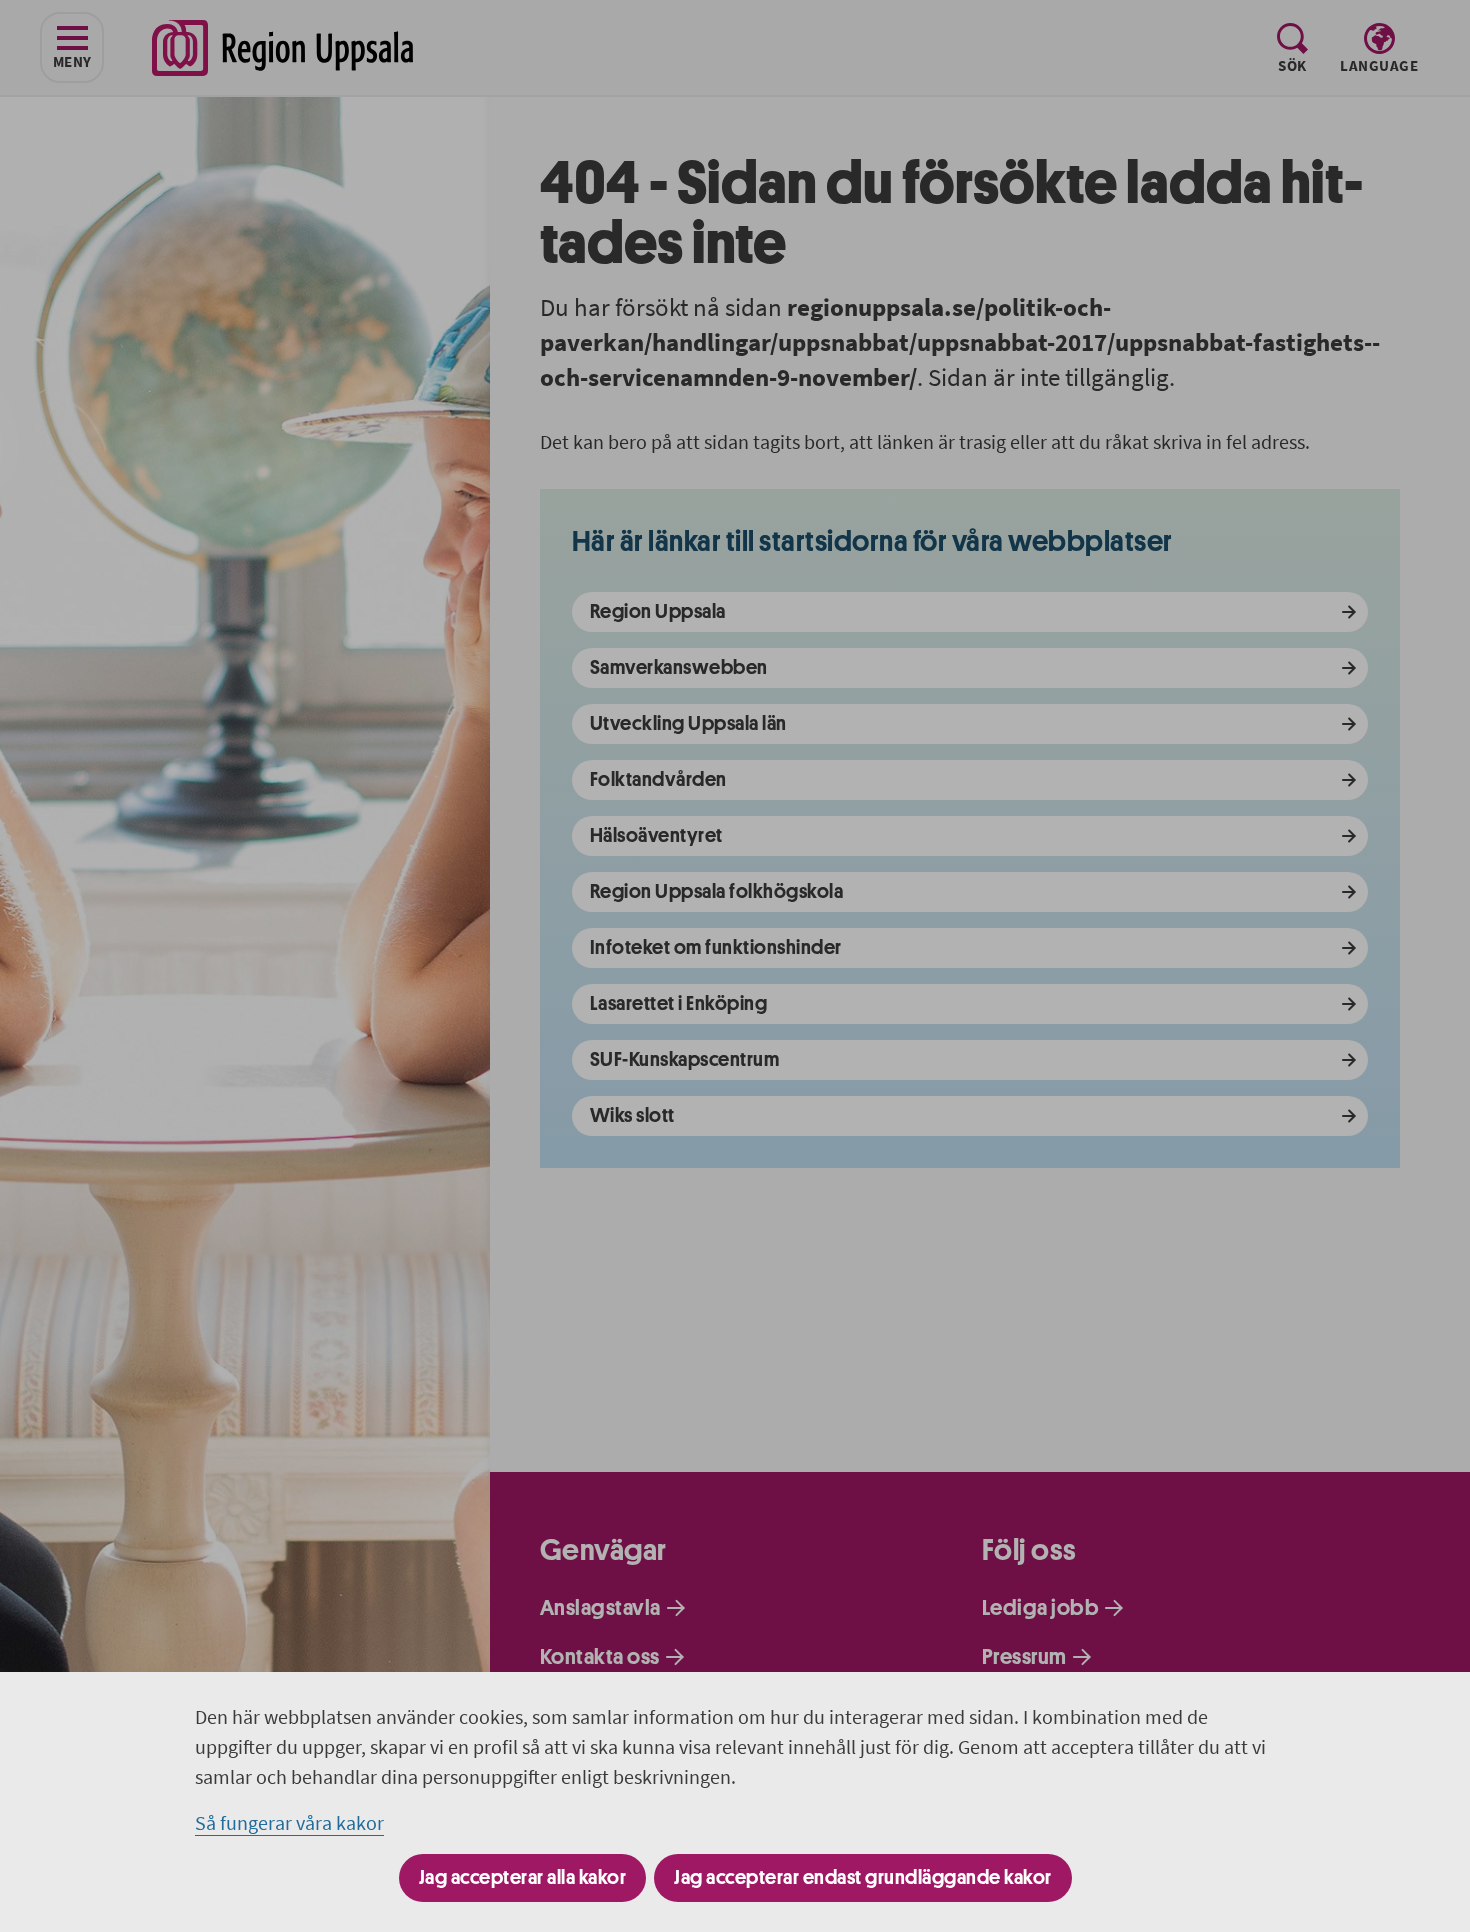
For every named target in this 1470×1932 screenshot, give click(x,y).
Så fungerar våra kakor (289, 1822)
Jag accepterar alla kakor (523, 1877)
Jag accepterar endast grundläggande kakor (863, 1877)
